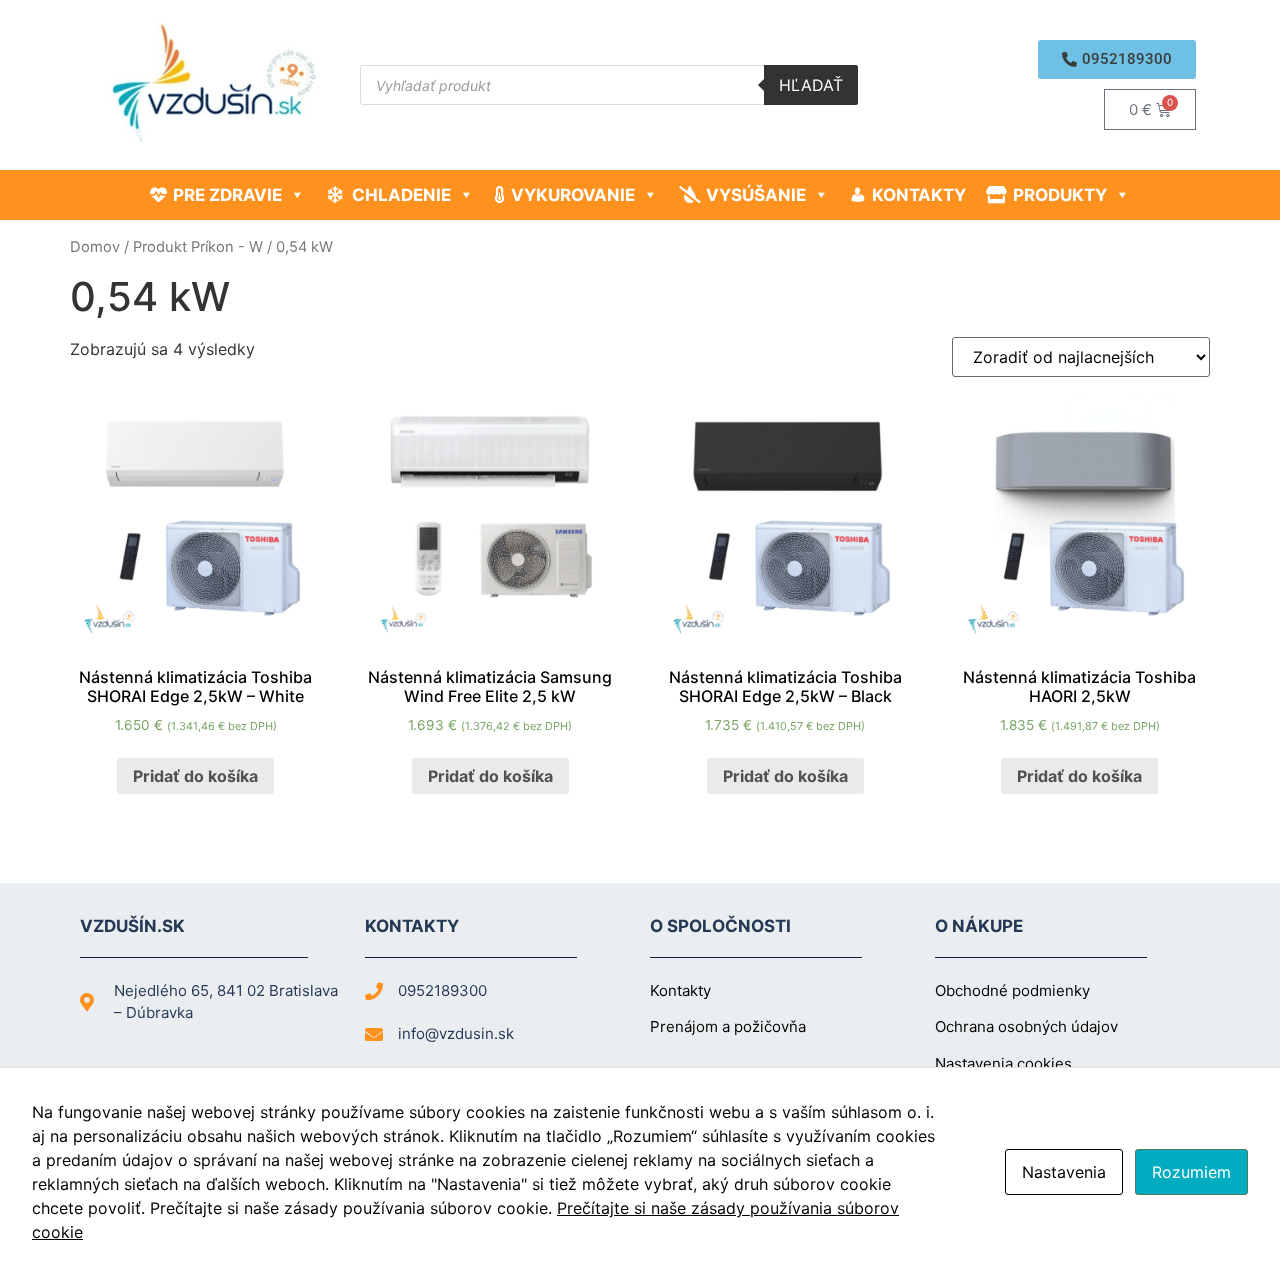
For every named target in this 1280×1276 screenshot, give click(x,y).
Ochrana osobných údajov (1026, 1026)
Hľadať (811, 85)
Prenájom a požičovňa (728, 1026)
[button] (1117, 59)
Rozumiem (1191, 1172)
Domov (95, 247)
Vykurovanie (573, 195)
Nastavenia (1064, 1172)
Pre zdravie (227, 195)
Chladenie (401, 195)
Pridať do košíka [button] (195, 776)
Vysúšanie (756, 195)
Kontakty (919, 195)
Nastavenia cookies (1003, 1063)
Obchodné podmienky (1012, 990)
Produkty (1060, 195)
